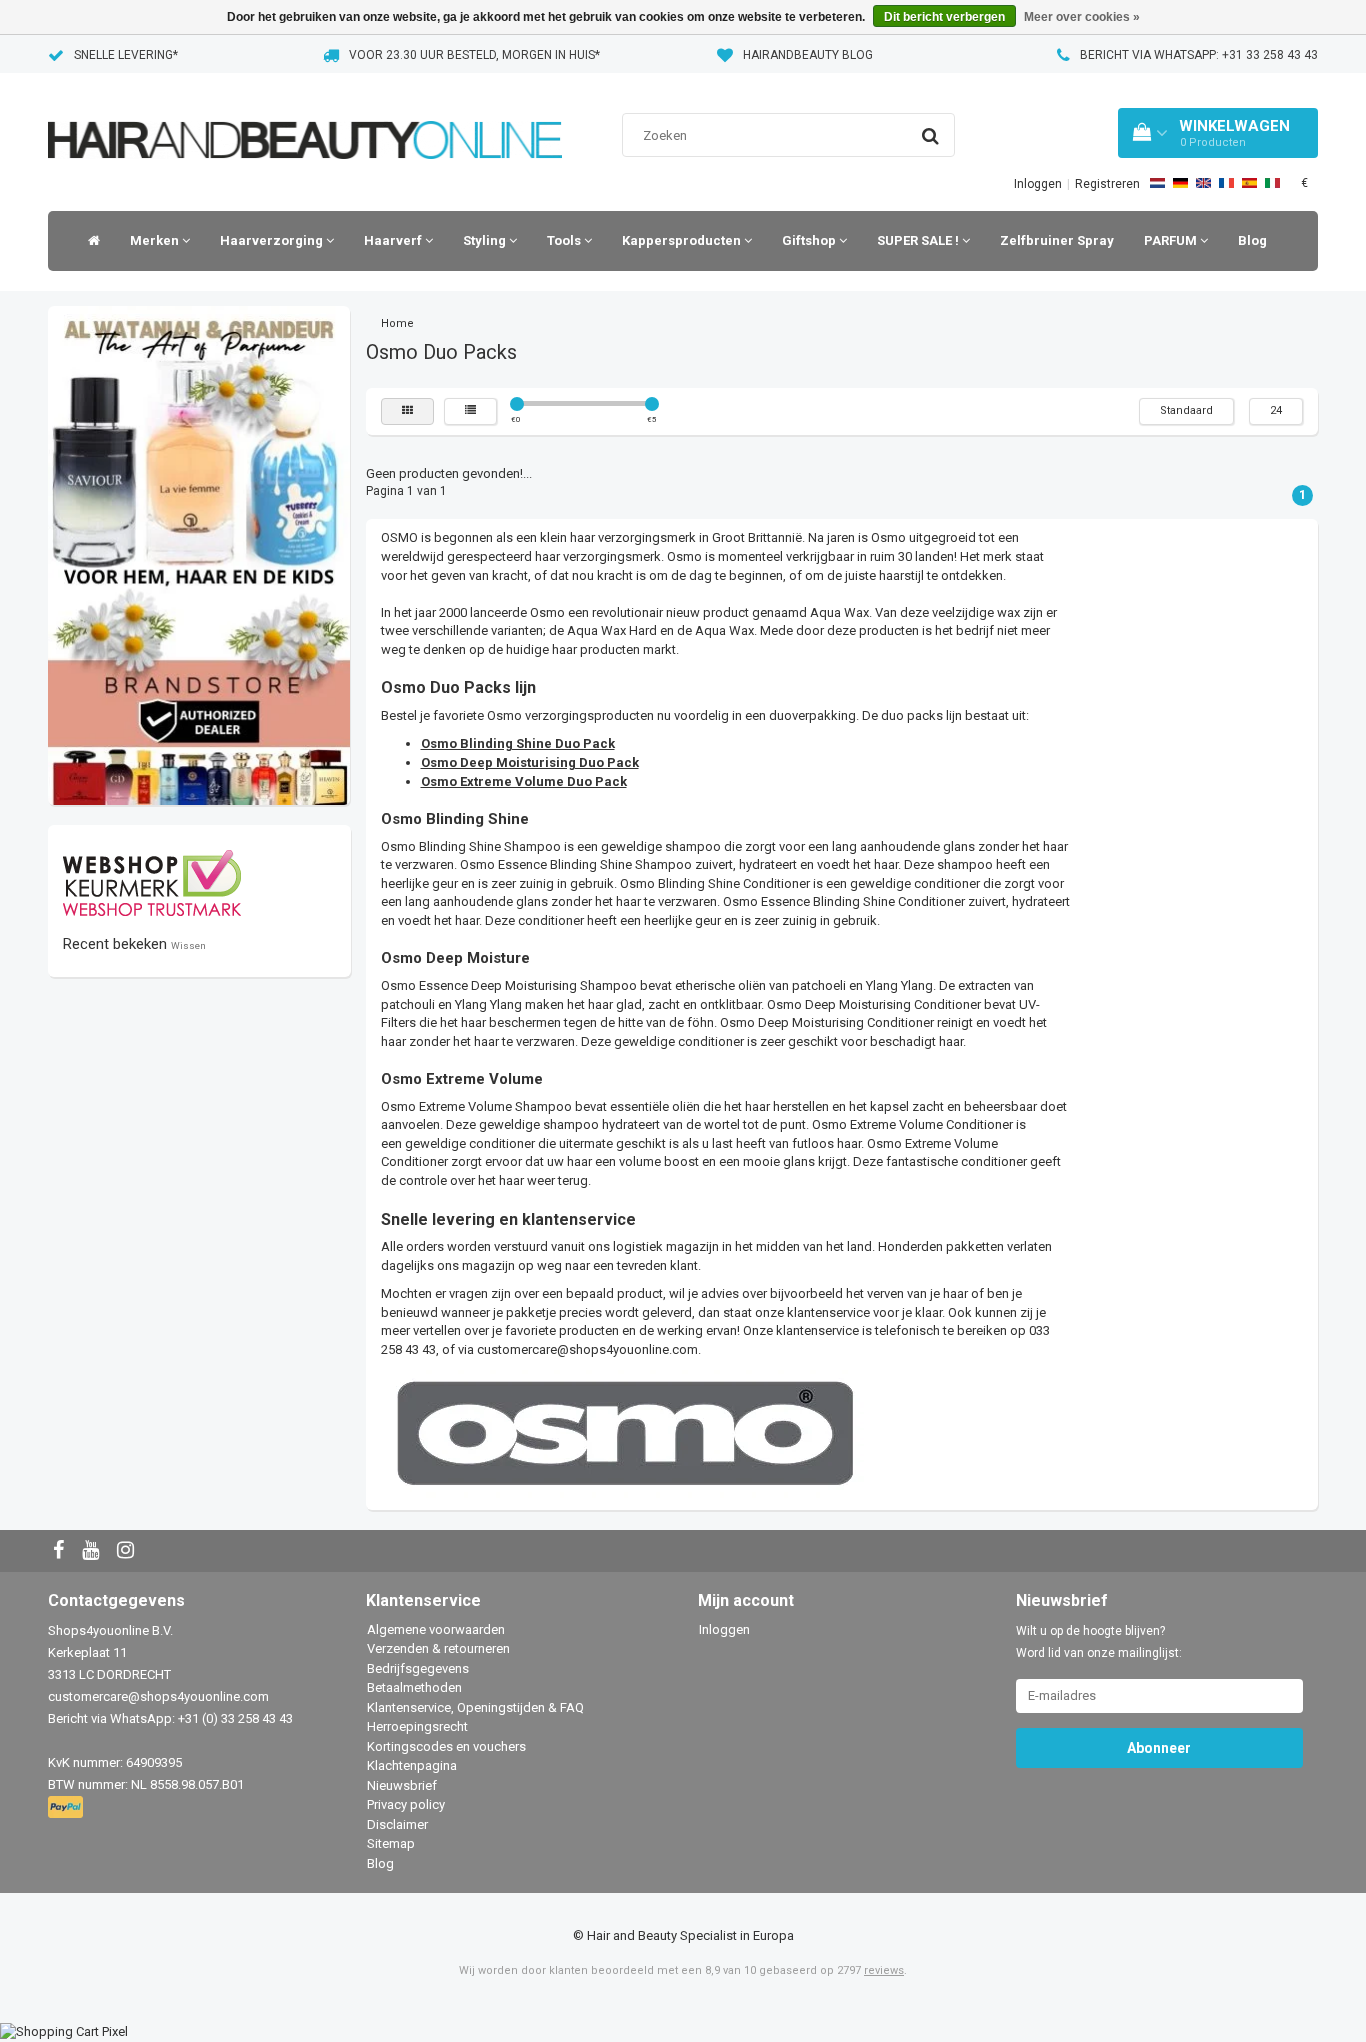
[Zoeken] (930, 136)
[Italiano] (1272, 183)
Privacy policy (406, 1804)
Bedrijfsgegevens (418, 1668)
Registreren (1107, 184)
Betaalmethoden (414, 1687)
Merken (156, 240)
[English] (1203, 183)
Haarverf (394, 240)
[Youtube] (93, 1551)
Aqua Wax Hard (612, 630)
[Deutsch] (1180, 183)
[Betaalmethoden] (67, 1807)
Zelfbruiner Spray (1057, 240)
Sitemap (391, 1843)
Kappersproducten (683, 240)
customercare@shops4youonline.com (587, 1349)
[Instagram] (128, 1551)
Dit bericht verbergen (944, 17)
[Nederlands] (1157, 183)
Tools (565, 240)
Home (397, 323)
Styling (486, 240)
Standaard (1186, 410)
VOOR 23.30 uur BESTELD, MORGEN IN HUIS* (474, 55)
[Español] (1249, 183)
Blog (1252, 240)
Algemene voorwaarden (436, 1629)
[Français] (1226, 183)
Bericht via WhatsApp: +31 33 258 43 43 (1199, 55)
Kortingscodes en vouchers (446, 1746)
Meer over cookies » (1082, 17)
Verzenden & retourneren (438, 1648)
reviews (884, 1970)
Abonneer (1159, 1748)
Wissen (188, 945)
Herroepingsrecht (417, 1726)
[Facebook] (61, 1551)
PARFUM (1172, 240)
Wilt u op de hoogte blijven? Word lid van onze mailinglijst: (1099, 1642)
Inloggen (1038, 184)
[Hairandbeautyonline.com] (305, 114)
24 (1276, 410)
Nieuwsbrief (402, 1785)
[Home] (89, 241)
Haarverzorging (273, 240)
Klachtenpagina (412, 1765)
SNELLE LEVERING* (126, 55)
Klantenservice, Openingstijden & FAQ (475, 1707)
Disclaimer (397, 1824)
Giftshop (810, 240)
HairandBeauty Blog (808, 55)
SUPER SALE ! (919, 240)
